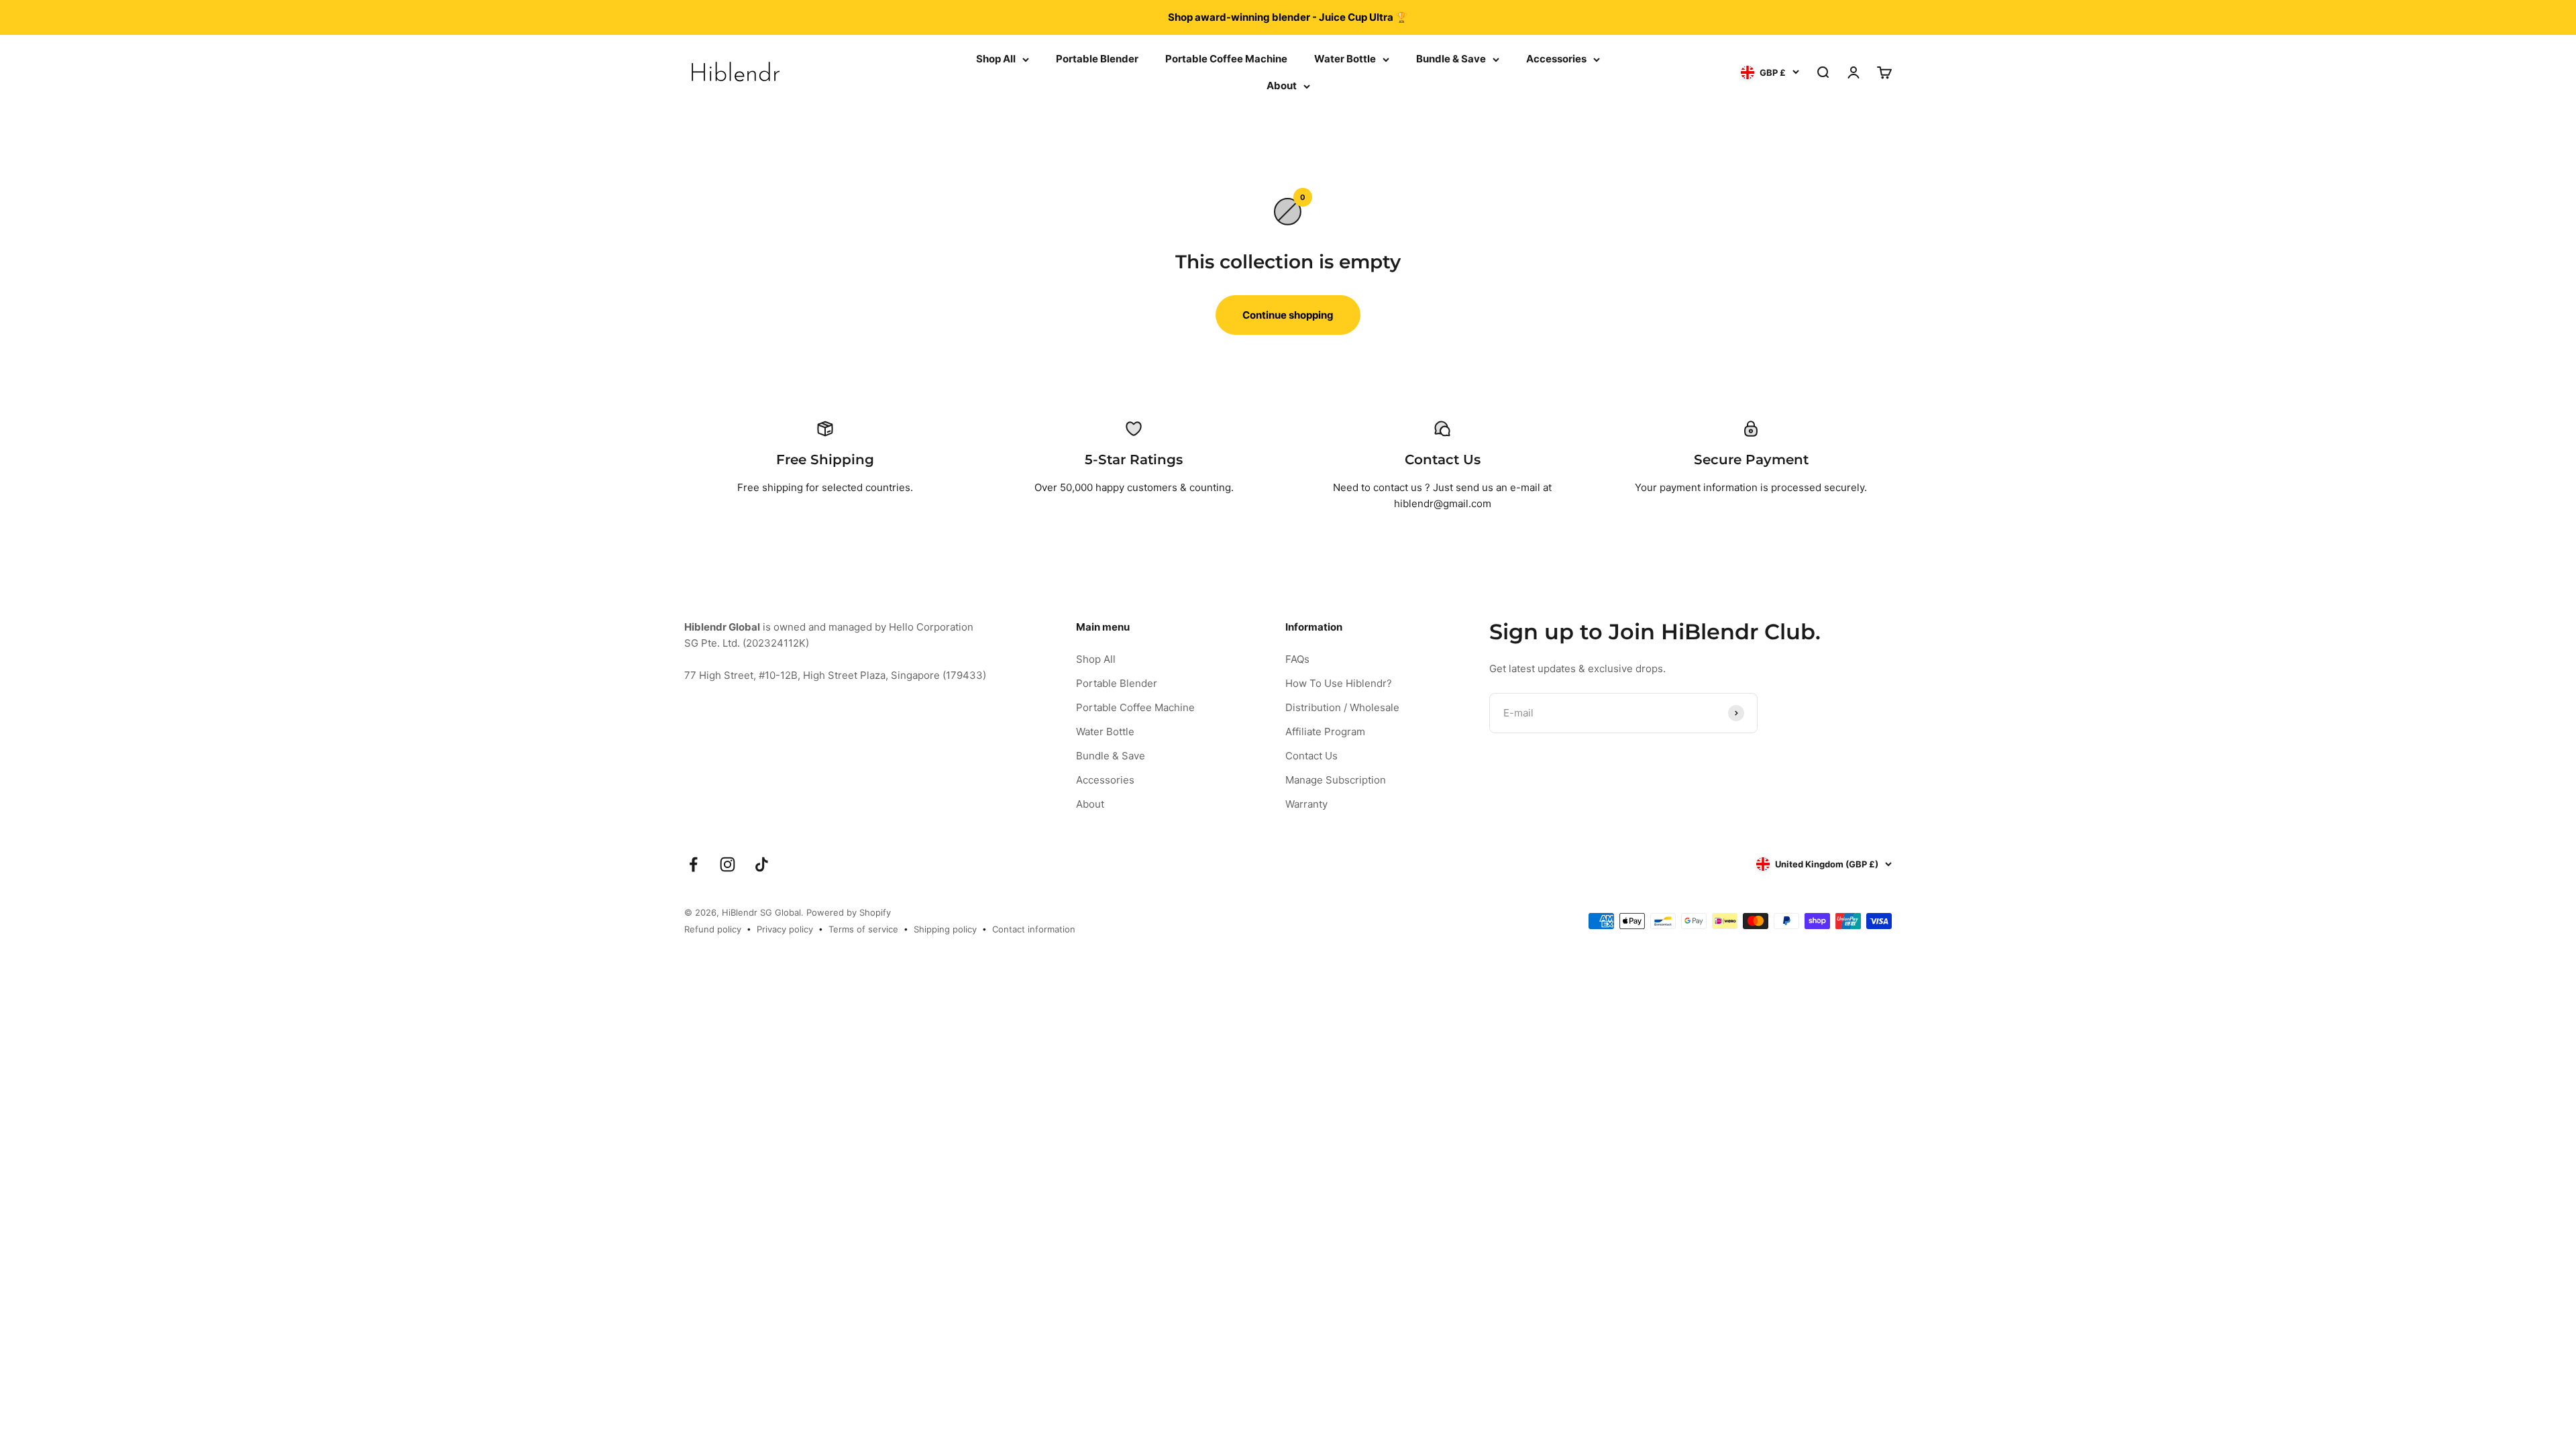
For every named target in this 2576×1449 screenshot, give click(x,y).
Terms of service (863, 929)
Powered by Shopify (849, 912)
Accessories (1556, 59)
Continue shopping (1288, 315)
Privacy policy (785, 929)
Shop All (996, 59)
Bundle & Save (1451, 59)
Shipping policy (945, 929)
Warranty (1306, 804)
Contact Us (1311, 756)
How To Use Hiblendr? (1339, 683)
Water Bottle (1345, 59)
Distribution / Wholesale (1342, 707)
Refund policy (713, 929)
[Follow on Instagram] (728, 864)
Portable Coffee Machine (1226, 59)
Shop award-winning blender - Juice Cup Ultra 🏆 (1288, 17)
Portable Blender (1097, 59)
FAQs (1297, 659)
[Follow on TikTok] (762, 864)
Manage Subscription (1336, 780)
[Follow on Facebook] (693, 864)
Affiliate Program (1325, 732)
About (1282, 86)
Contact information (1034, 929)
